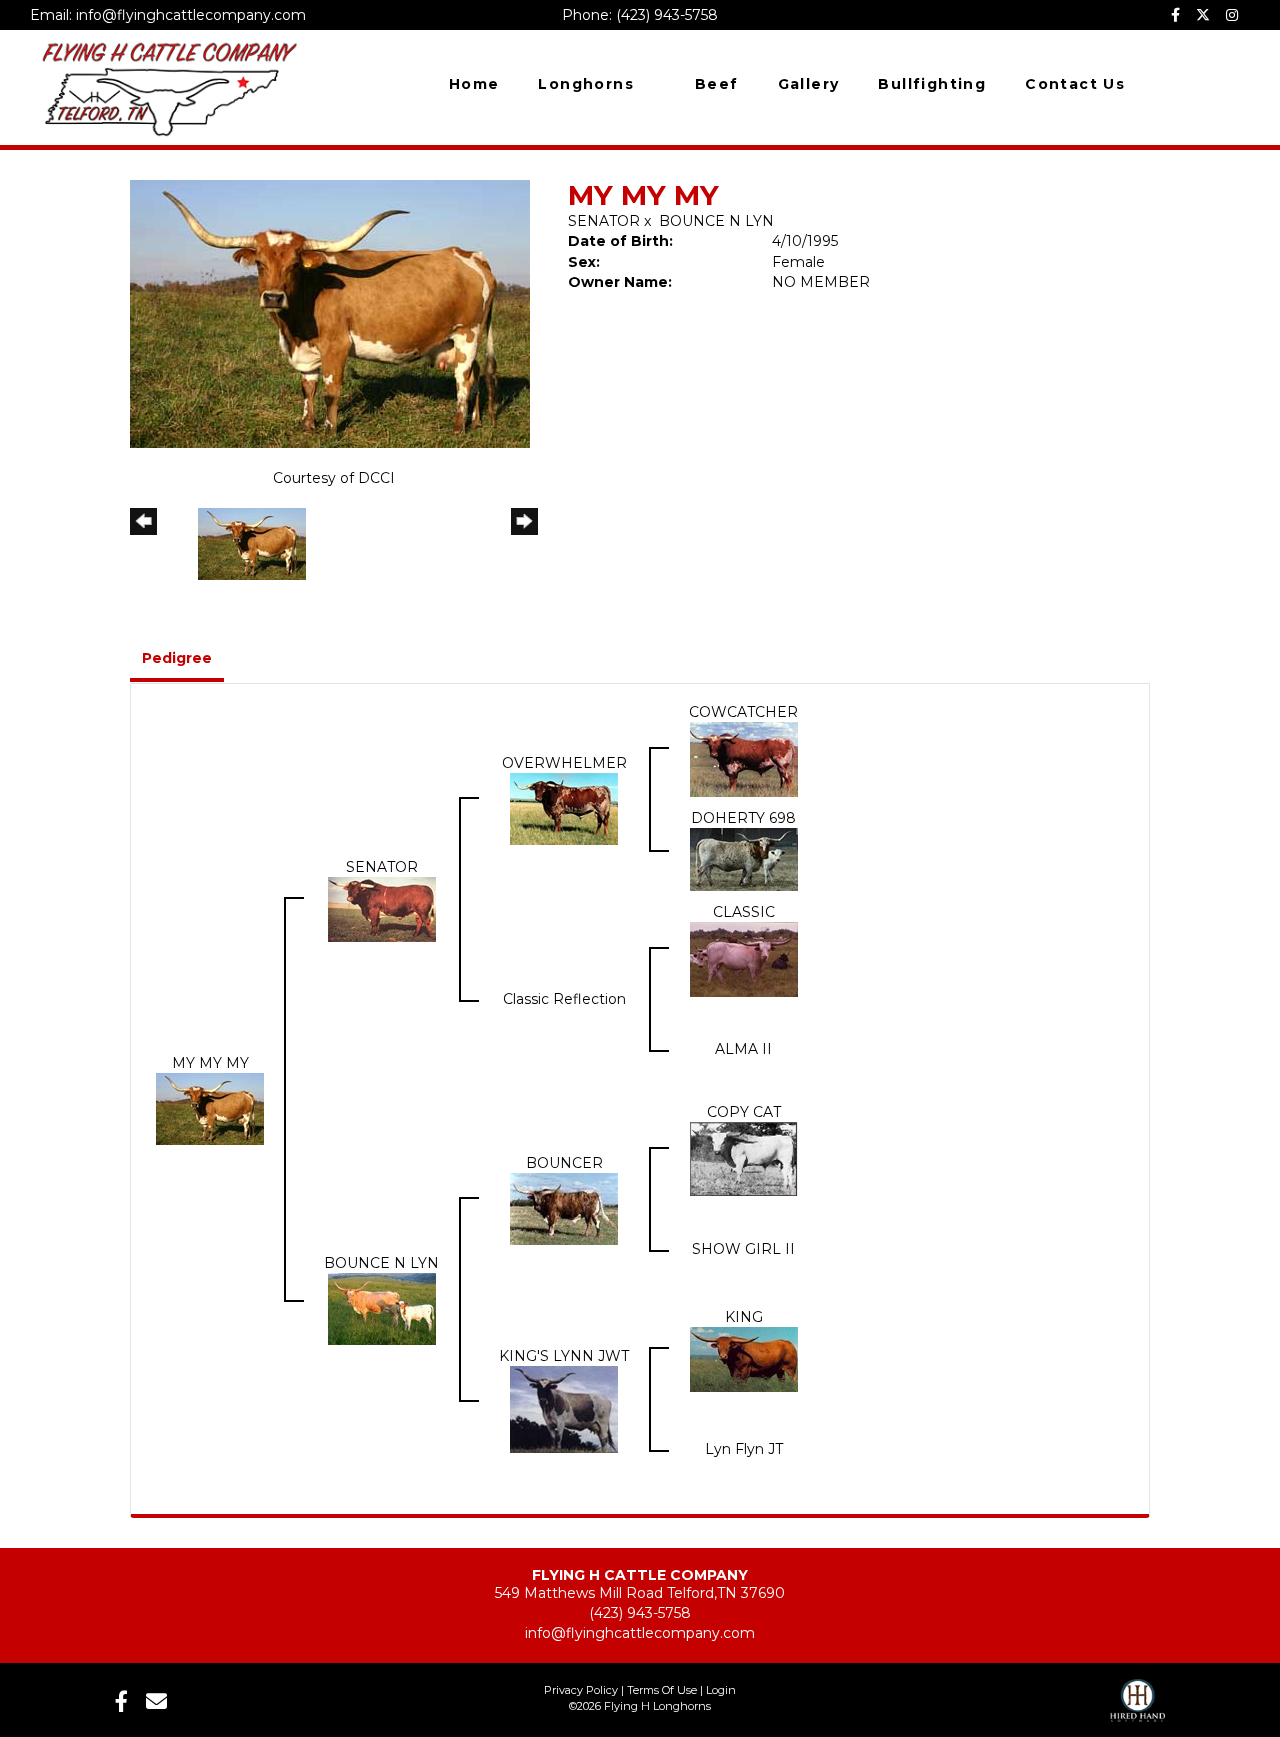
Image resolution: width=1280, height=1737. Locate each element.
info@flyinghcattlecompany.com (640, 1633)
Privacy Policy (581, 1690)
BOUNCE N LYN (716, 221)
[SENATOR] (382, 908)
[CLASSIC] (744, 958)
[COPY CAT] (744, 1158)
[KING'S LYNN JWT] (564, 1408)
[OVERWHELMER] (564, 808)
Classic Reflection (564, 999)
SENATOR (604, 221)
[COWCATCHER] (744, 758)
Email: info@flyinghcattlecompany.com (168, 15)
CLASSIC (744, 912)
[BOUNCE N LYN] (382, 1308)
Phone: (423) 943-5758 (640, 15)
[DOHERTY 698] (744, 858)
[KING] (744, 1358)
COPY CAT (744, 1112)
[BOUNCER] (564, 1208)
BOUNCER (564, 1163)
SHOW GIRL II (743, 1249)
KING (744, 1317)
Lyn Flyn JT (744, 1449)
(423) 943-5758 (640, 1613)
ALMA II (743, 1049)
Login (721, 1690)
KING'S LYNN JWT (564, 1356)
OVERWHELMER (564, 763)
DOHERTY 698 (743, 818)
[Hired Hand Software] (1137, 1694)
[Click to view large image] (330, 313)
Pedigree (177, 658)
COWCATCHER (743, 712)
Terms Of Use (662, 1690)
